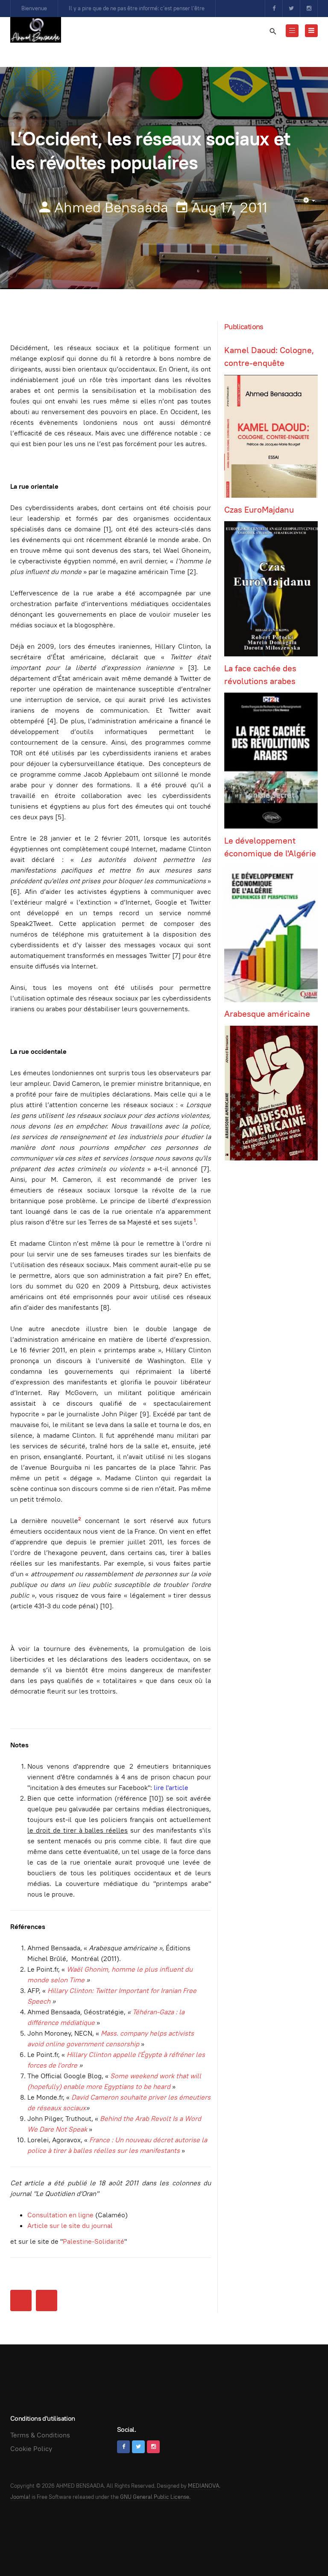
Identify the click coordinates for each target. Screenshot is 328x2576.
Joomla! (20, 2497)
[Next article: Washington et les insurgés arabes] (47, 2300)
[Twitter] (291, 9)
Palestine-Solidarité (94, 2241)
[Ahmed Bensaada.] (36, 30)
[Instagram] (309, 9)
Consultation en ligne (60, 2215)
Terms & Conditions (40, 2435)
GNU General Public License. (155, 2497)
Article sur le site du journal (70, 2226)
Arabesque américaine (267, 1014)
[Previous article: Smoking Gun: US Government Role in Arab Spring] (21, 2300)
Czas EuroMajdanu (259, 510)
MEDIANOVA (204, 2486)
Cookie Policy (31, 2449)
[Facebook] (274, 9)
